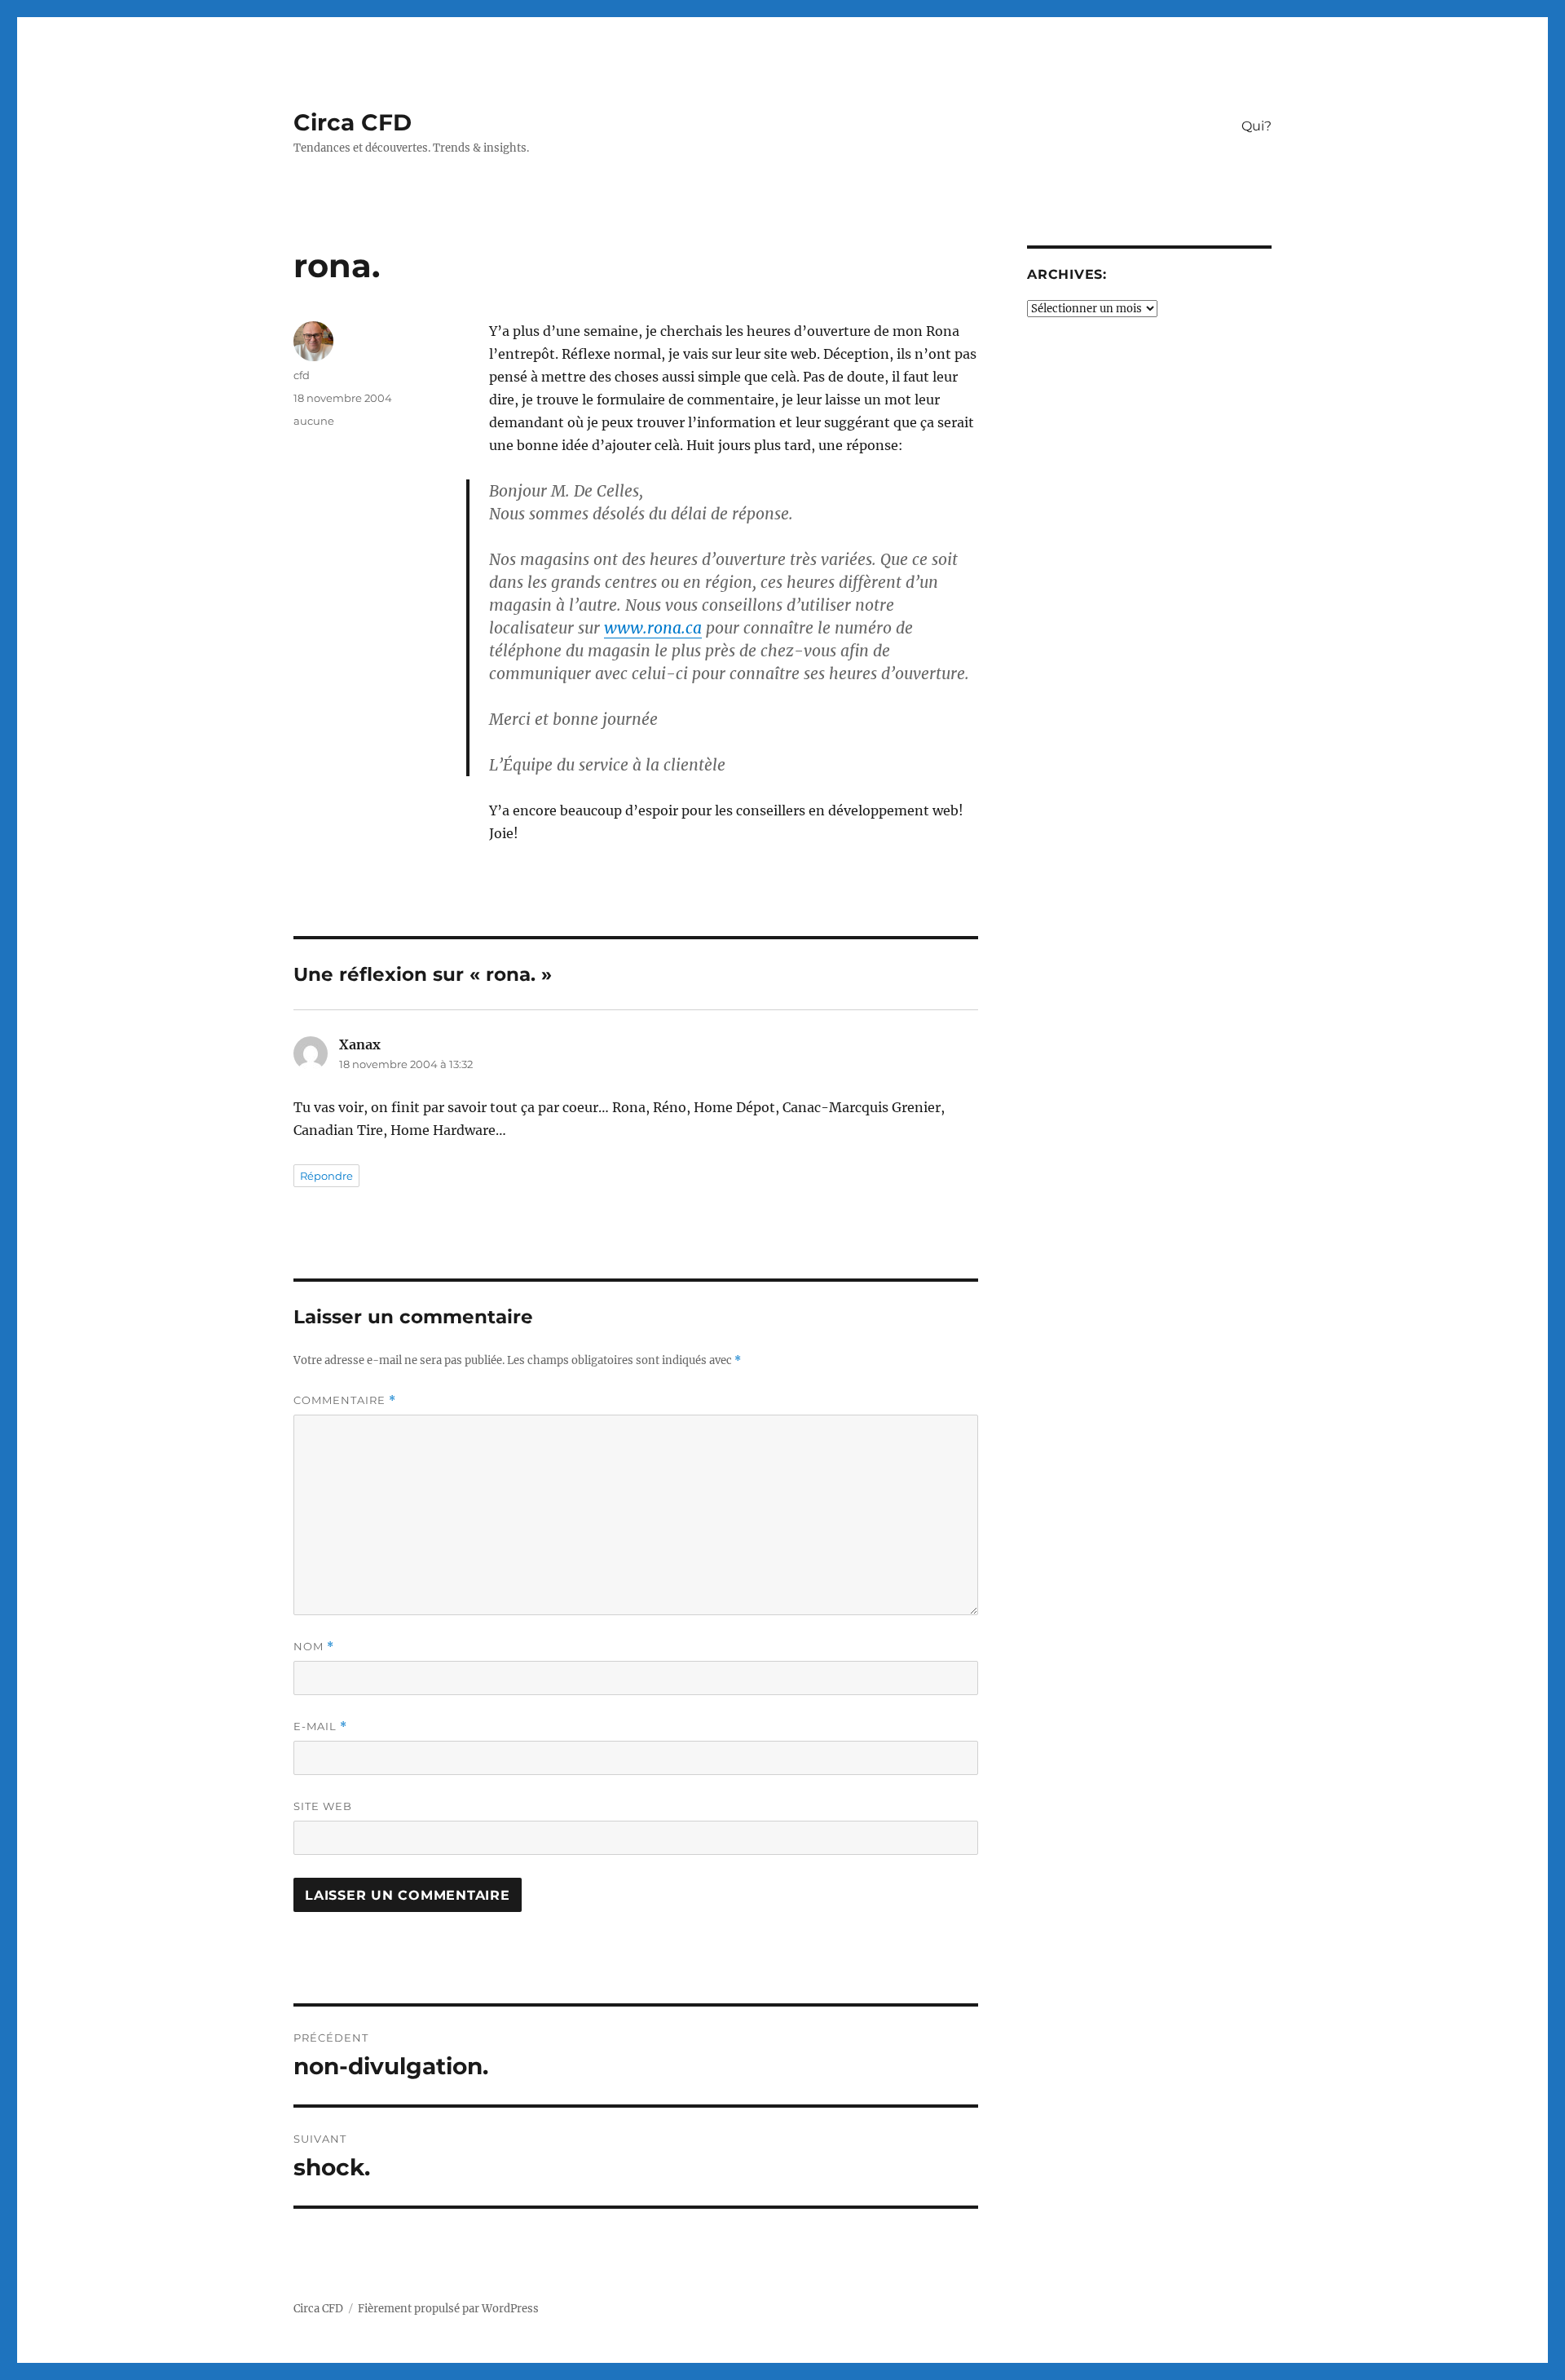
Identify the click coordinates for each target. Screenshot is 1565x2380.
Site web (323, 1806)
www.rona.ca (653, 628)
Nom (314, 1647)
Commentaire (345, 1400)
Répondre (326, 1176)
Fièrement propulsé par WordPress (448, 2309)
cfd (302, 375)
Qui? (1256, 126)
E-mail (320, 1726)
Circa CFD (353, 122)
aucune (314, 421)
